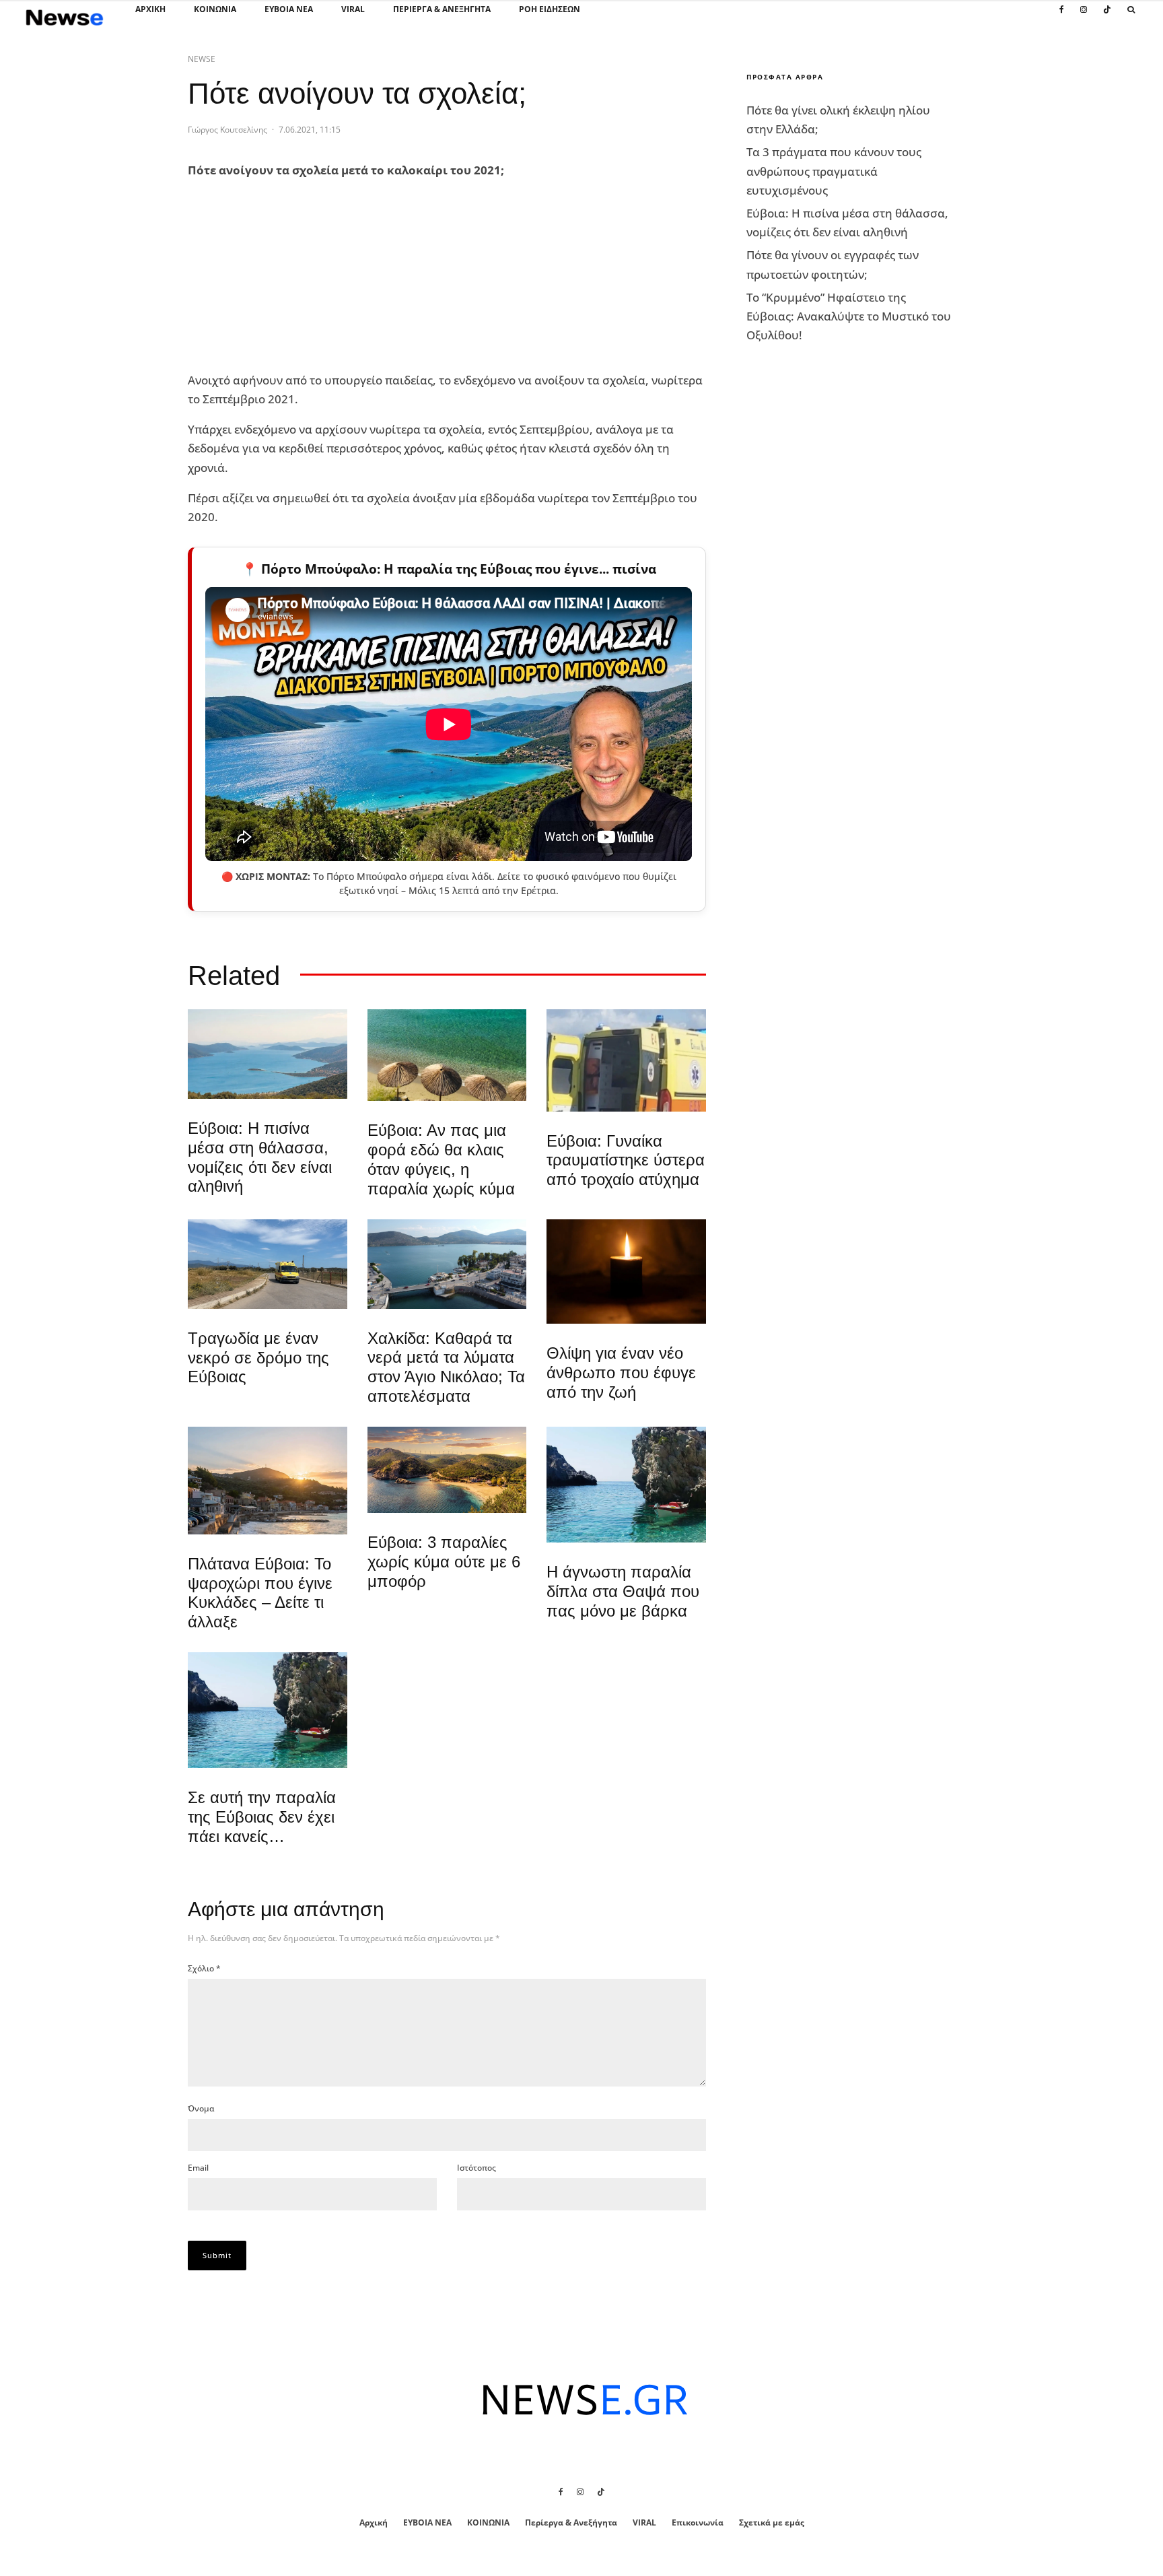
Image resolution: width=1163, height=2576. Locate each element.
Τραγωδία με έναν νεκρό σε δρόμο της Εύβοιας (258, 1358)
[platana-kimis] (268, 1481)
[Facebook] (1062, 17)
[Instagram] (1084, 17)
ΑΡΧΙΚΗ (150, 9)
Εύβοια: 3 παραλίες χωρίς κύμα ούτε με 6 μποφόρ (444, 1562)
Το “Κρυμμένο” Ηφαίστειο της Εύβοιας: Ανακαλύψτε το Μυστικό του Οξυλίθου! (849, 316)
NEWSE (202, 59)
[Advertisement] (289, 276)
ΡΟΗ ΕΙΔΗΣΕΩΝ (550, 9)
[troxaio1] (268, 1264)
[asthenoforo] (626, 1060)
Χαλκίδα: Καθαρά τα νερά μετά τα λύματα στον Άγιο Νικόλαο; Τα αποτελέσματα (446, 1367)
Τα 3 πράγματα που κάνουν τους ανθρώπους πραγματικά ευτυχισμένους (834, 171)
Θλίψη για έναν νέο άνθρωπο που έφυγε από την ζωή (621, 1372)
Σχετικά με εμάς (772, 2522)
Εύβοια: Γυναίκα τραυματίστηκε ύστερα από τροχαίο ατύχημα (626, 1160)
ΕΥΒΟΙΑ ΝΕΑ (289, 9)
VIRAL (353, 9)
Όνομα (201, 2108)
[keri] (626, 1272)
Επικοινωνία (698, 2522)
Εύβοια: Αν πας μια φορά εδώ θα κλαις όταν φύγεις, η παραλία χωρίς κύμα (441, 1159)
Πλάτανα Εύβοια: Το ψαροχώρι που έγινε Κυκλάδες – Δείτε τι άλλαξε (260, 1593)
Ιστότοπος (477, 2168)
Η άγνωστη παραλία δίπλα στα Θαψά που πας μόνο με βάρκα (623, 1591)
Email (198, 2168)
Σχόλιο (204, 1968)
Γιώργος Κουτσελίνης (227, 130)
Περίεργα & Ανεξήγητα (442, 9)
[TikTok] (1107, 17)
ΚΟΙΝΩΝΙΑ (215, 9)
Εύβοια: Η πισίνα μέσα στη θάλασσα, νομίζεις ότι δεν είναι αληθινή (260, 1157)
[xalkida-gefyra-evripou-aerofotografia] (447, 1264)
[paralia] (268, 1054)
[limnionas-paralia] (447, 1470)
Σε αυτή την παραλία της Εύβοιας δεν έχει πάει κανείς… (262, 1817)
